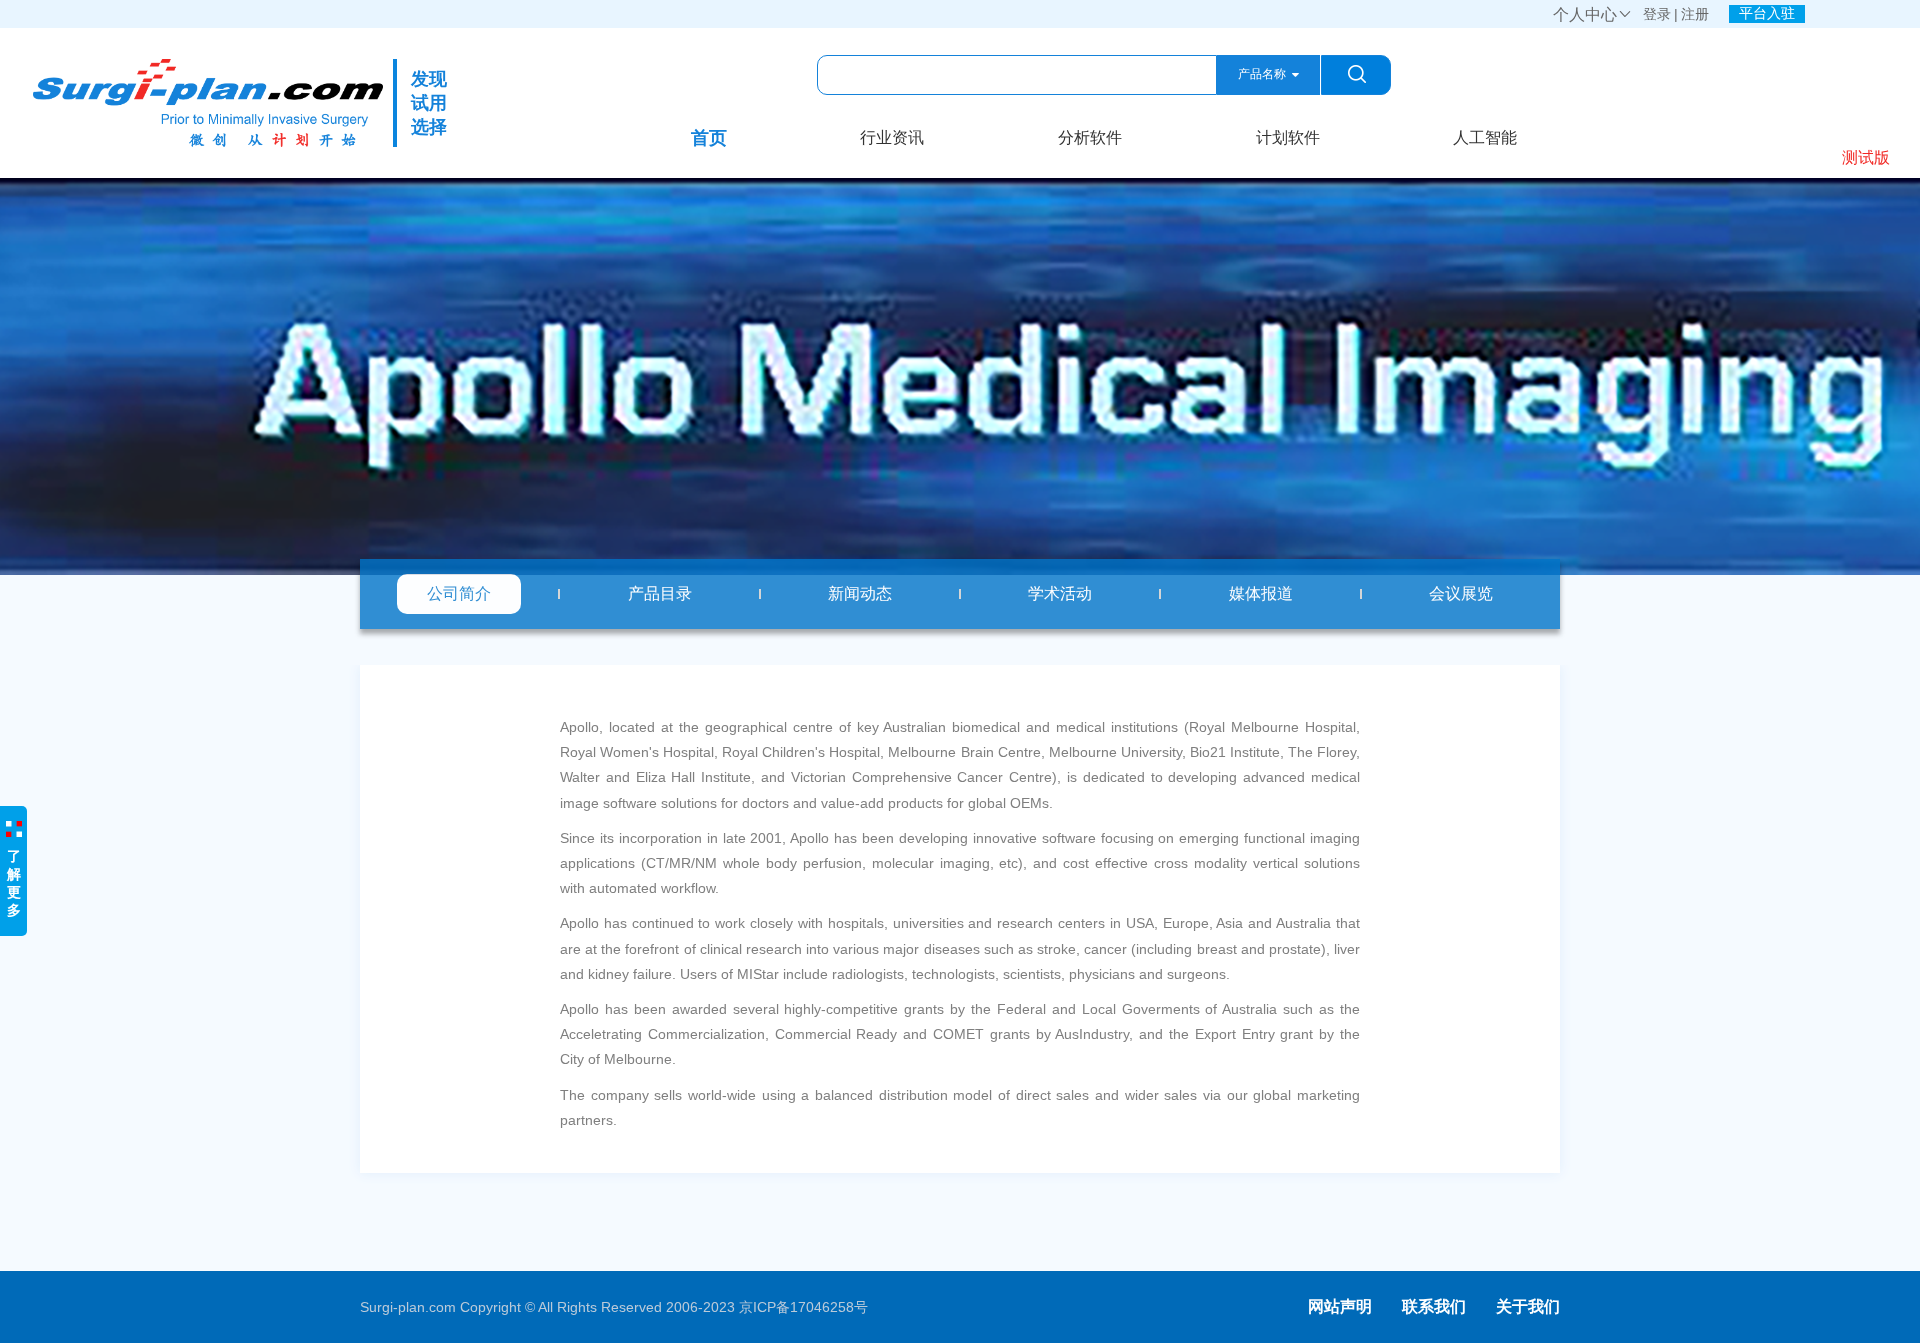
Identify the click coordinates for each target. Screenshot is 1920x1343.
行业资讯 (892, 137)
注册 (1695, 14)
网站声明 (1340, 1306)
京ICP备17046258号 (803, 1307)
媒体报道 (1261, 593)
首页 (709, 138)
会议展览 (1461, 593)
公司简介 (459, 593)
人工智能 (1485, 137)
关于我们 (1528, 1306)
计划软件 (1288, 137)
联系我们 (1434, 1306)
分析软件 (1090, 137)
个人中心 (1593, 14)
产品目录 (660, 593)
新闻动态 (860, 593)
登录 (1657, 14)
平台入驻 (1767, 13)
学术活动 (1060, 593)
